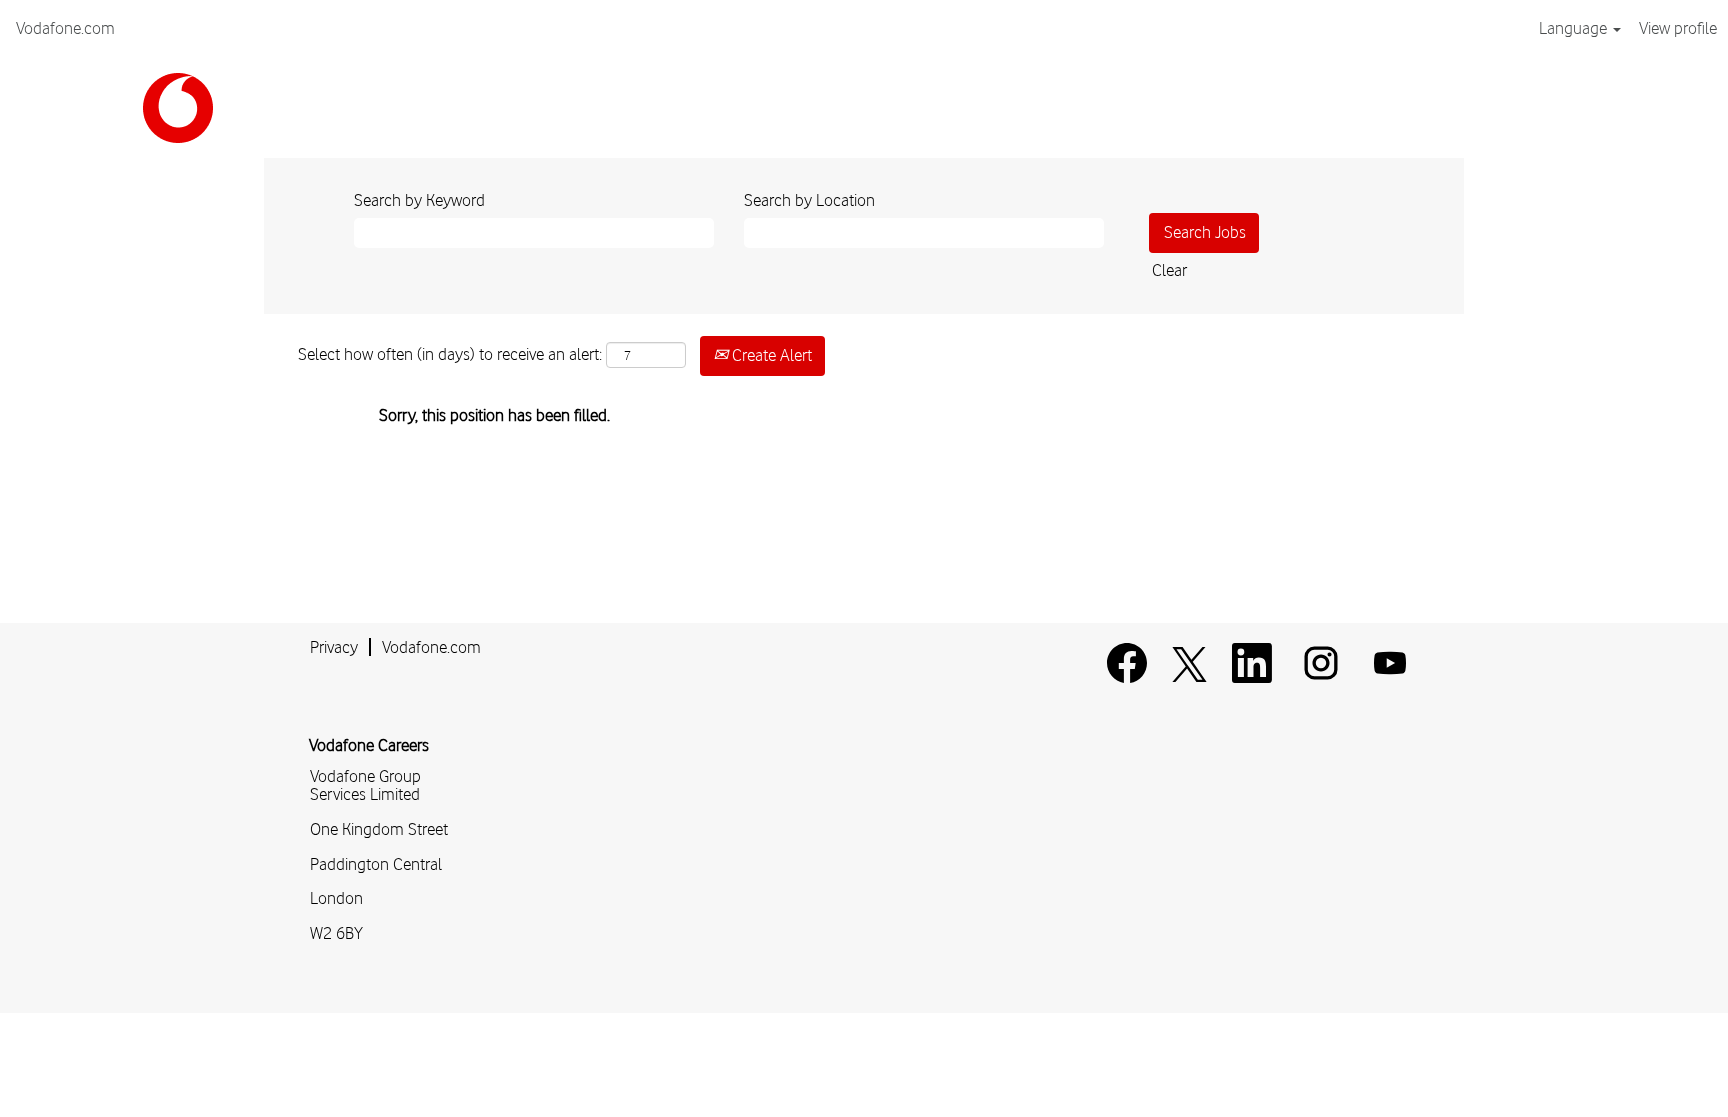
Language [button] (1575, 28)
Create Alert (770, 355)
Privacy (334, 647)
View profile (1678, 28)
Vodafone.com (65, 28)
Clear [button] (1169, 270)
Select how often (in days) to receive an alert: (450, 354)
